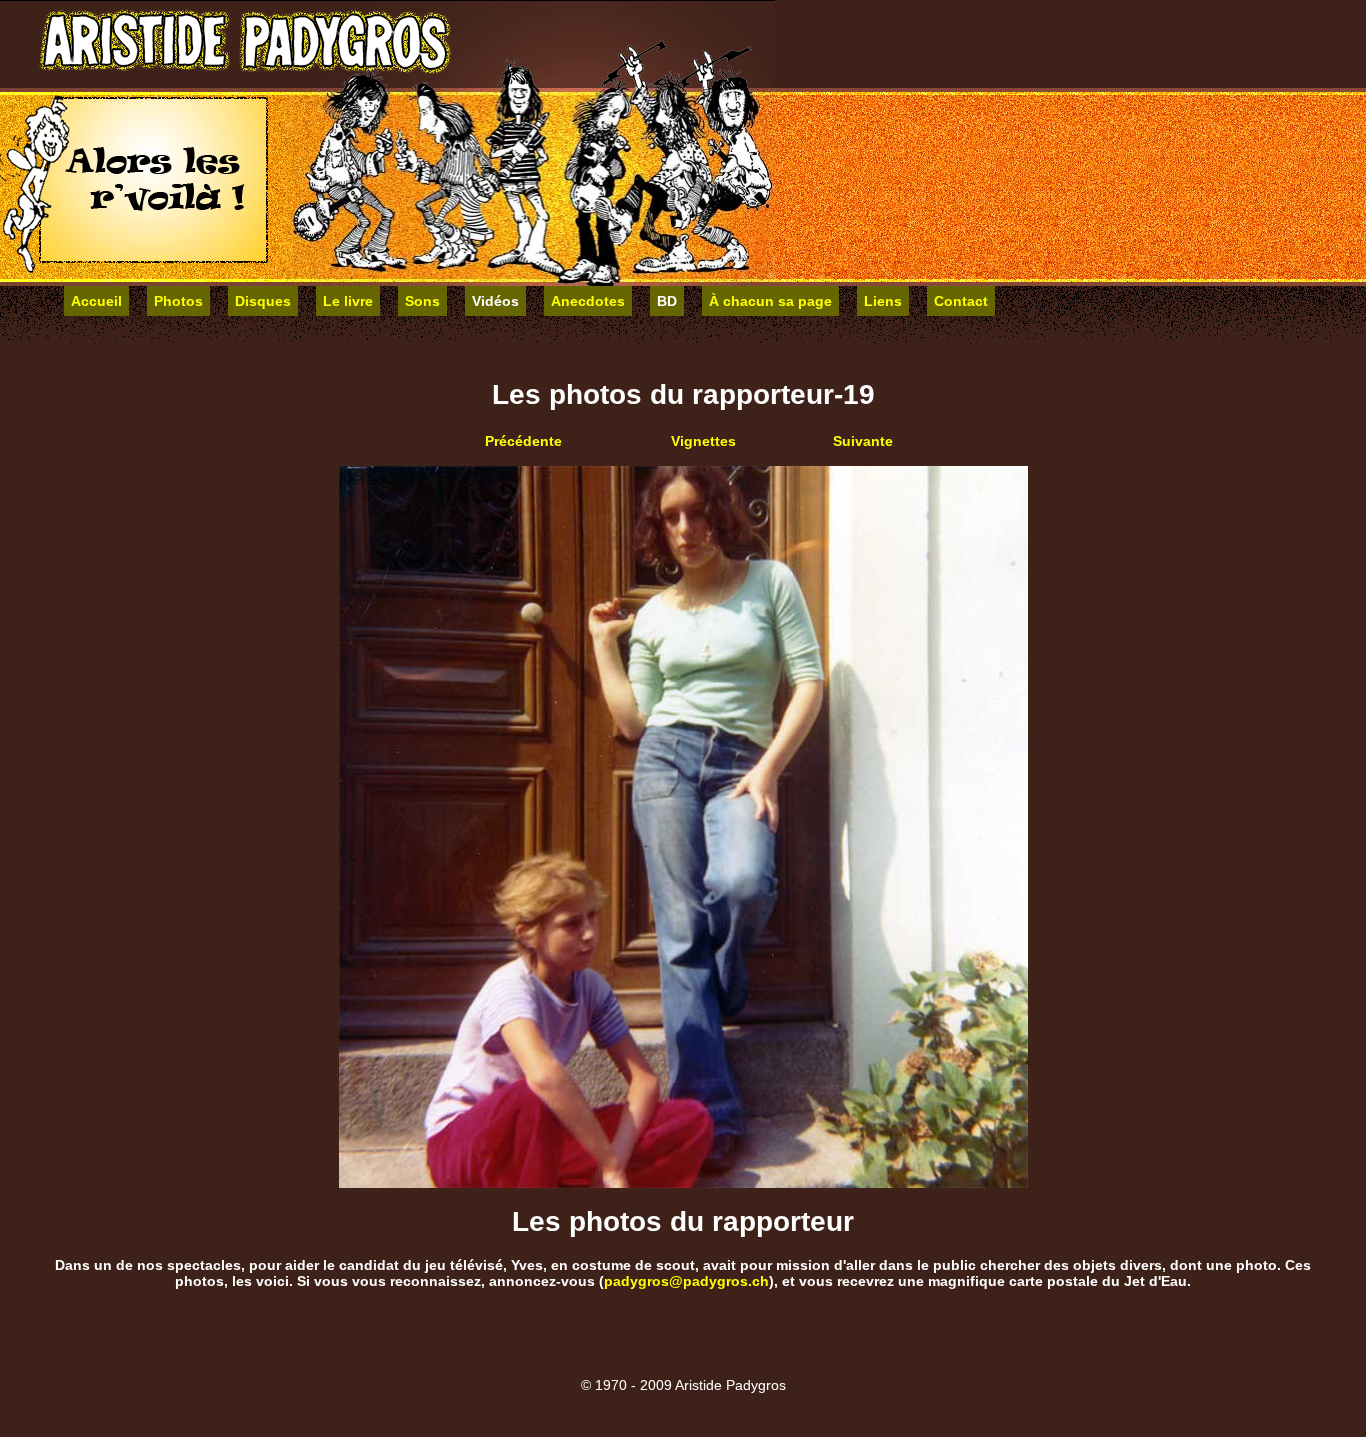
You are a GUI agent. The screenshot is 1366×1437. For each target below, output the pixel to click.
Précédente (523, 441)
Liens (883, 301)
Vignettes (703, 441)
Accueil (96, 301)
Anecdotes (588, 301)
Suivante (863, 441)
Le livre (348, 301)
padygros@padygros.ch (686, 1281)
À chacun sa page (770, 301)
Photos (178, 301)
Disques (263, 301)
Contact (961, 301)
